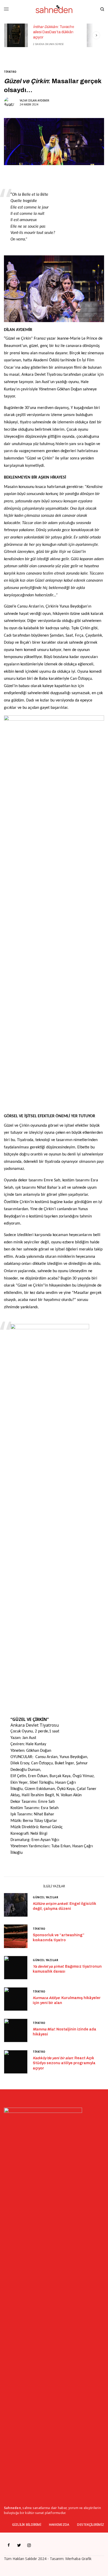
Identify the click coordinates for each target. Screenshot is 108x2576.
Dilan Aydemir (39, 100)
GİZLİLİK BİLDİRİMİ (27, 2525)
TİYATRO (10, 72)
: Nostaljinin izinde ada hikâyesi (64, 2032)
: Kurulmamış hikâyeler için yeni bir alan (67, 2000)
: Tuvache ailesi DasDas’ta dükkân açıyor (53, 32)
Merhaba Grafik (78, 2559)
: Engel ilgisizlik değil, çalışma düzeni (64, 1906)
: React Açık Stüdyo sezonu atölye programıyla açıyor (64, 2063)
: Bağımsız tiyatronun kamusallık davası (67, 1969)
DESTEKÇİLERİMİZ (91, 2525)
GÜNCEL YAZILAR (45, 1897)
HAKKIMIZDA (59, 2525)
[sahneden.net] (54, 9)
